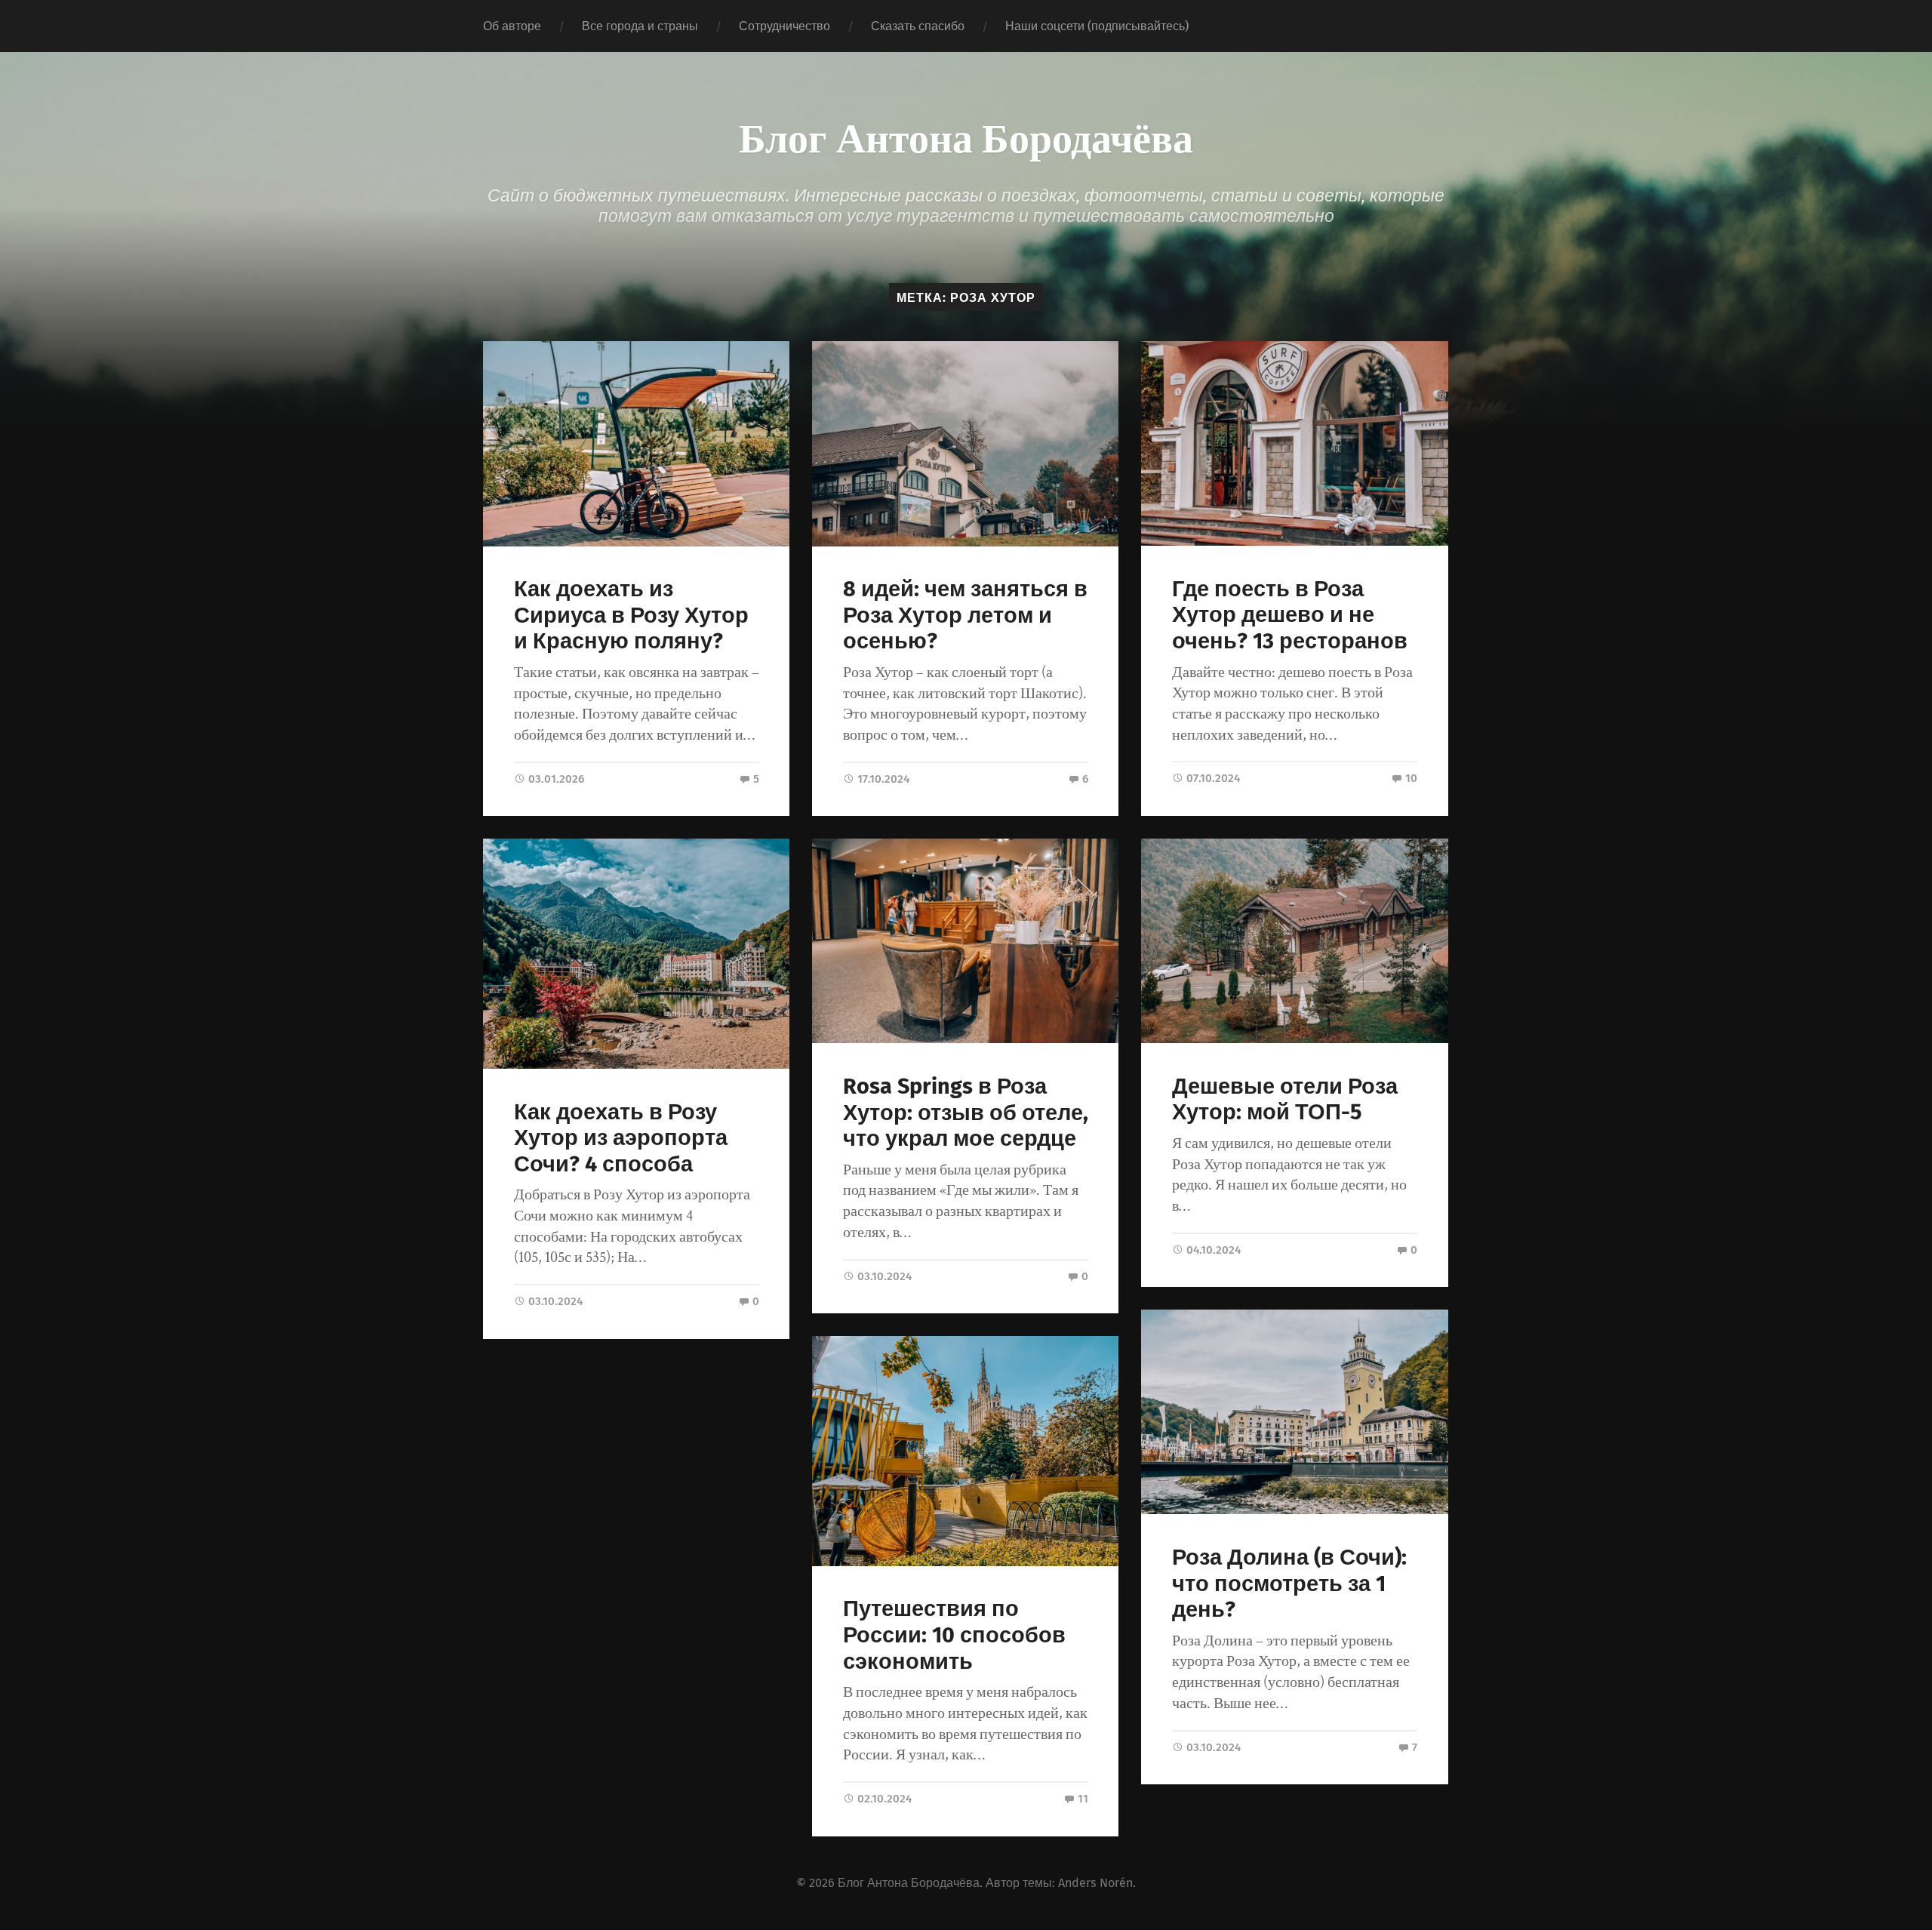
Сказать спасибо (918, 26)
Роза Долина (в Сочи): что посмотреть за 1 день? (1289, 1584)
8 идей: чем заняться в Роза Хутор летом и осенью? (965, 615)
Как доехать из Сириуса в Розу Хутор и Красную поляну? (631, 615)
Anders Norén (1095, 1883)
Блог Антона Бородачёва (966, 136)
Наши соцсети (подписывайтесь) (1097, 26)
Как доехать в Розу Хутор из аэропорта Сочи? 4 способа (621, 1138)
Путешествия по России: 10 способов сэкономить (954, 1635)
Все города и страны (640, 26)
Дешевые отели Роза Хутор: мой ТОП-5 (1285, 1100)
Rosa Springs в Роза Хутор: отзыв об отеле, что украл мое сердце (966, 1113)
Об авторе (512, 26)
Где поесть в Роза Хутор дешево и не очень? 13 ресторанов (1290, 615)
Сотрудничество (784, 26)
